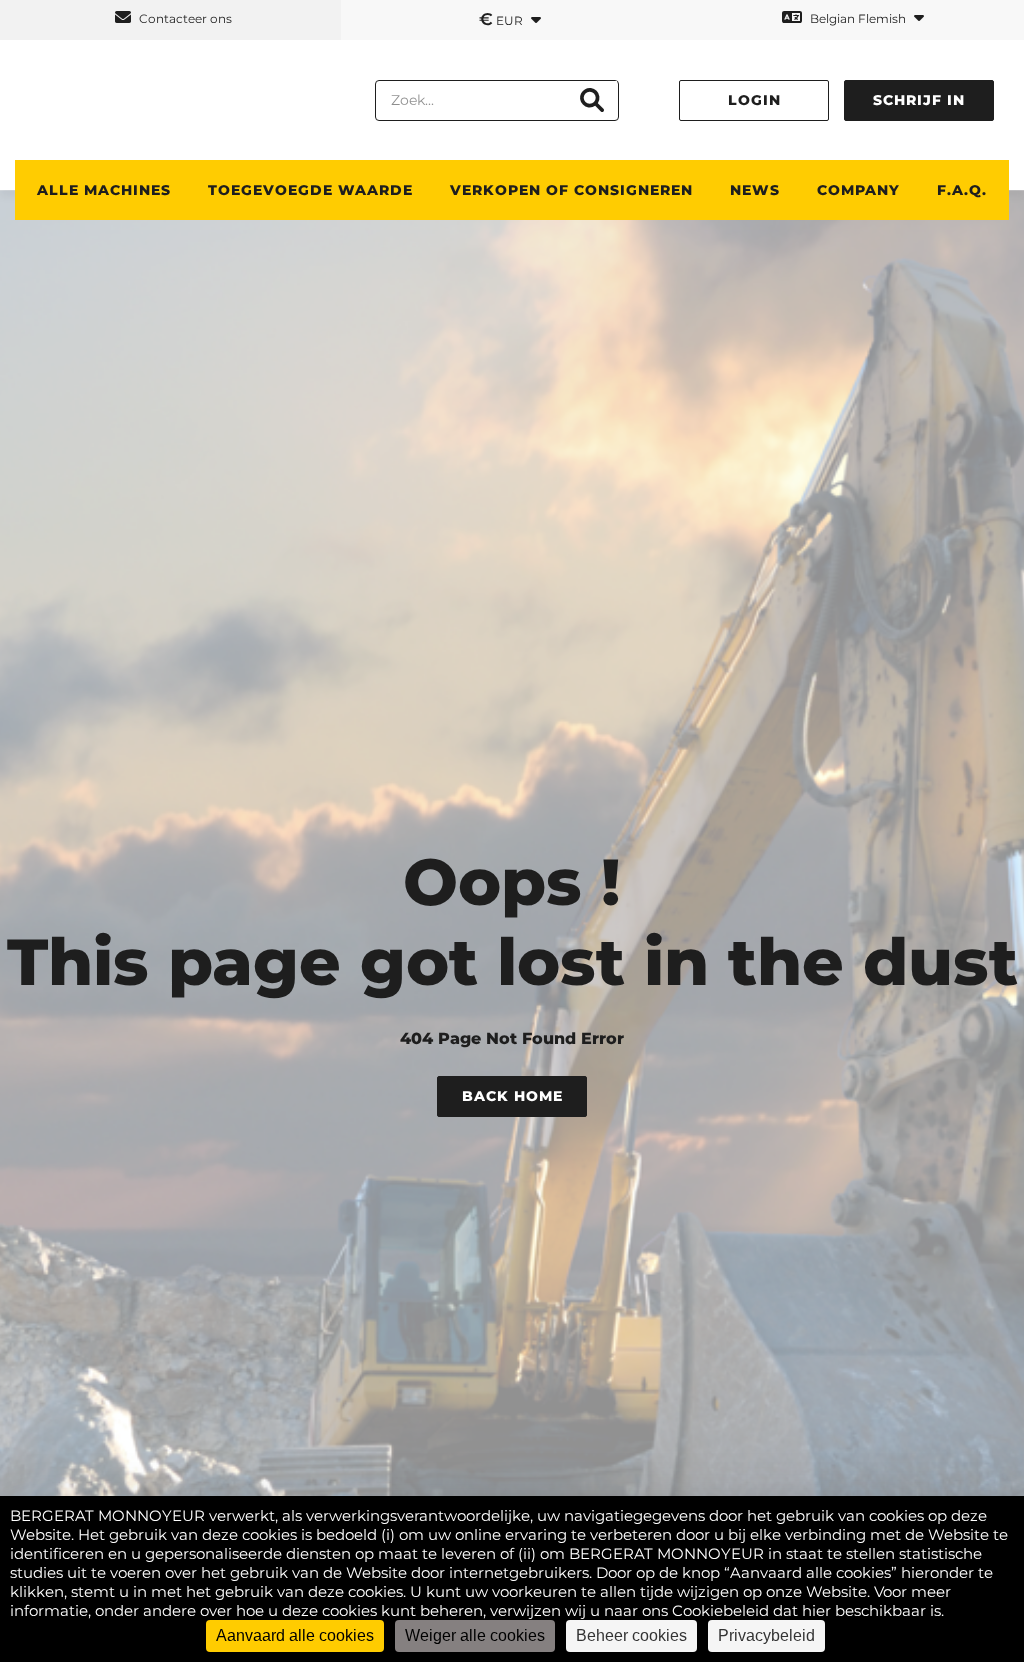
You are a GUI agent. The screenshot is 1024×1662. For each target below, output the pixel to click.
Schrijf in (919, 100)
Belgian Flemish (858, 18)
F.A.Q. (962, 190)
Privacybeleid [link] (766, 1635)
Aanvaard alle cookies (295, 1635)
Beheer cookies (631, 1635)
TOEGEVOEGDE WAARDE (310, 190)
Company (858, 190)
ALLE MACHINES (104, 190)
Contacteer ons (184, 18)
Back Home (512, 1096)
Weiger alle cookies (475, 1635)
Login (754, 100)
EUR (502, 19)
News (755, 190)
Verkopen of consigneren (571, 190)
